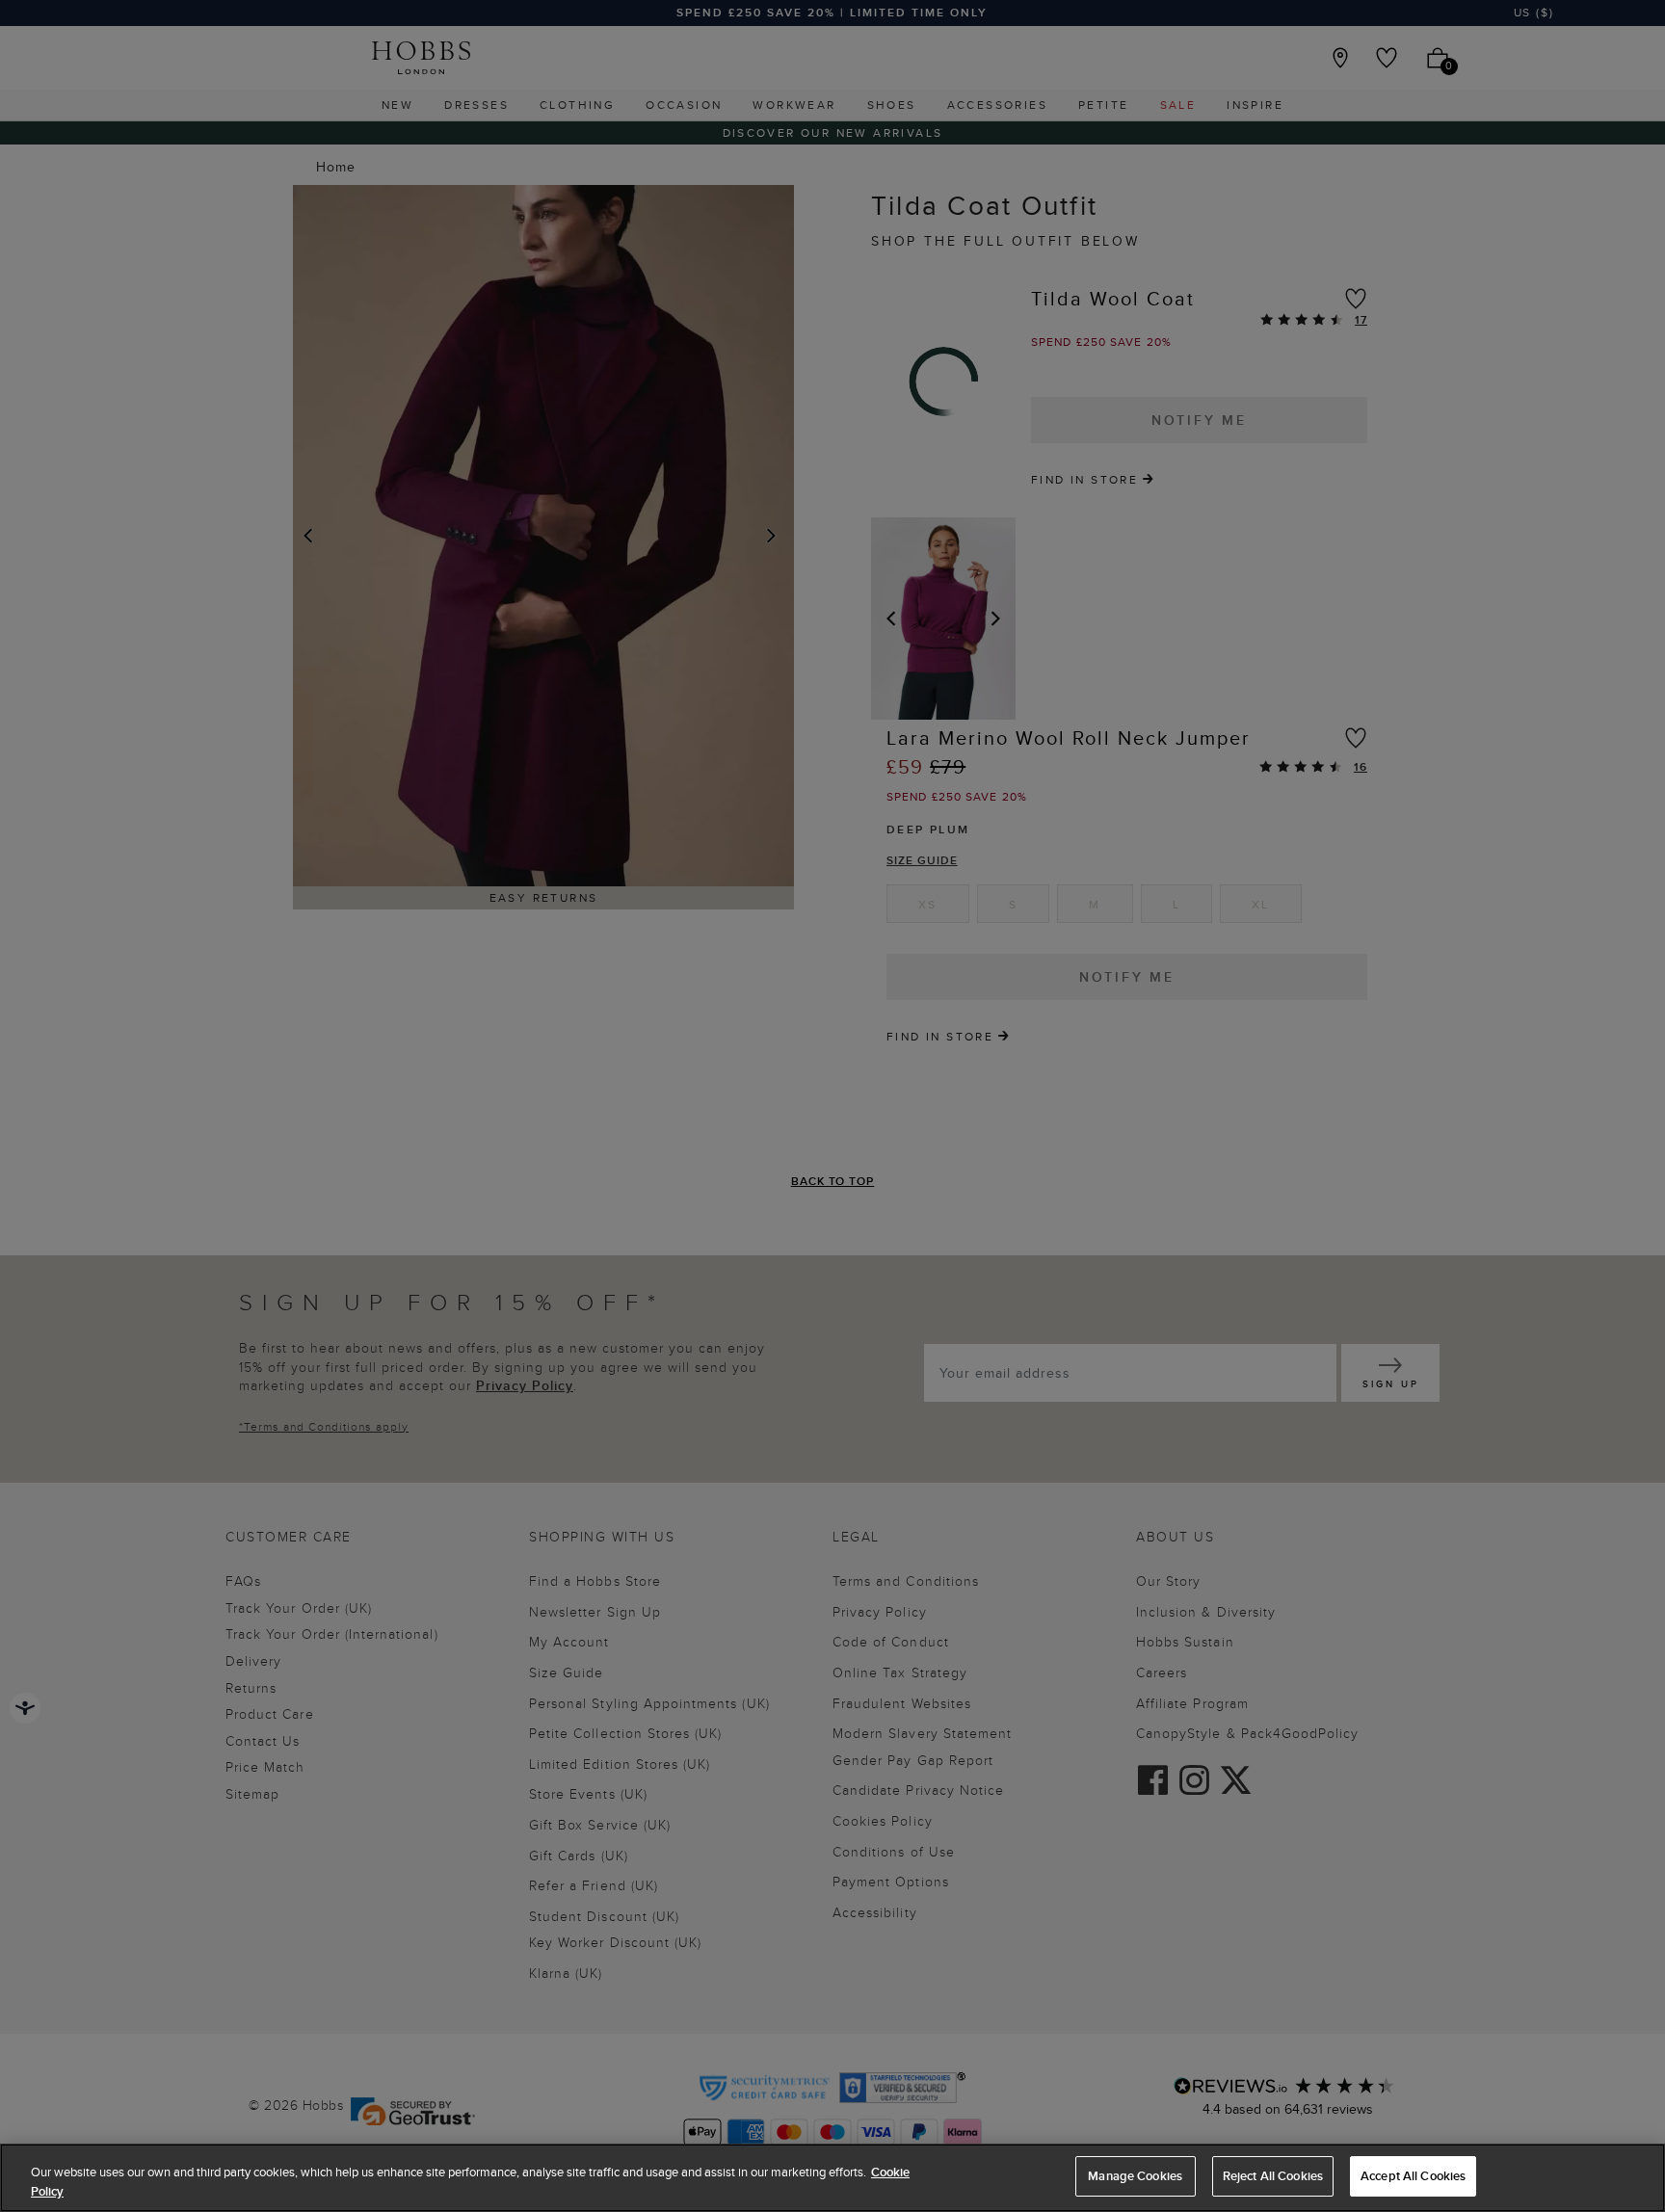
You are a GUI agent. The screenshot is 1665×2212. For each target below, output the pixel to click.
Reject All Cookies (1273, 2176)
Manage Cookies (1135, 2176)
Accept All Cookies (1413, 2176)
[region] (832, 2178)
